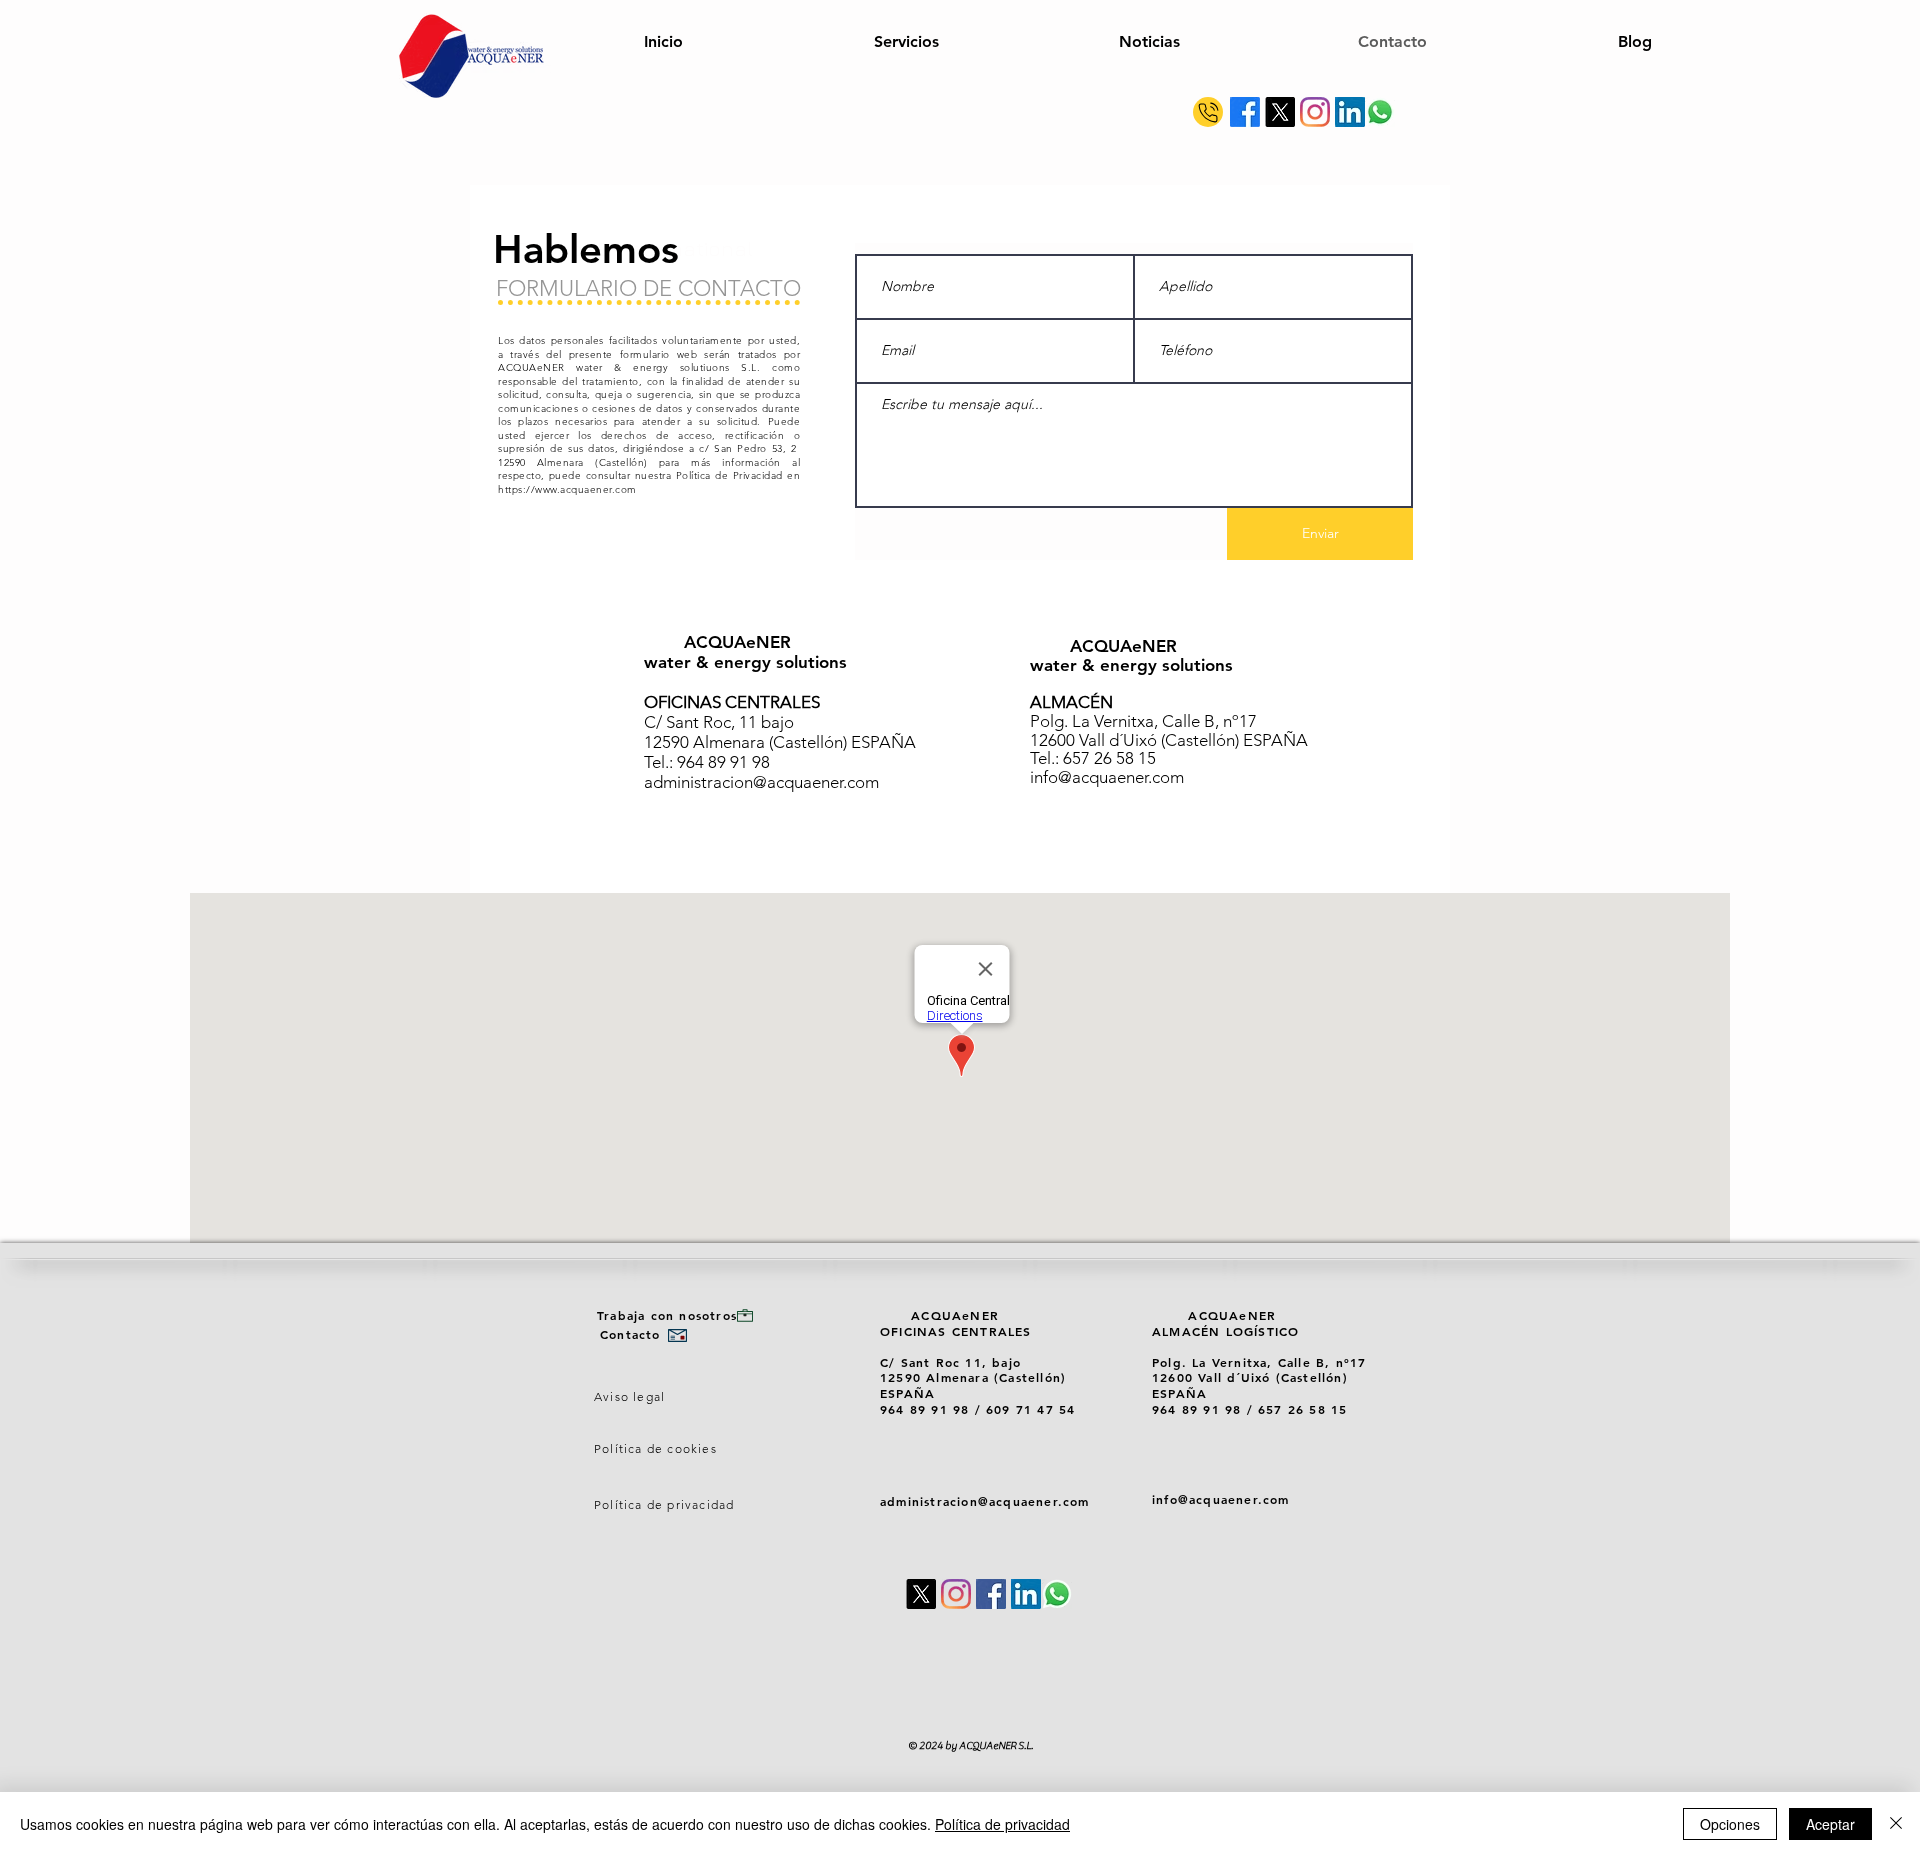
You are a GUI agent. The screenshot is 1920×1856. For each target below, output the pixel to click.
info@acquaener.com (1107, 777)
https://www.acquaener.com (567, 489)
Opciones (1730, 1824)
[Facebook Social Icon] (991, 1594)
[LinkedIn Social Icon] (1350, 112)
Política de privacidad (1002, 1824)
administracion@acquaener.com (761, 782)
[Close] (1896, 1824)
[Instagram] (1315, 112)
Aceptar (1830, 1824)
